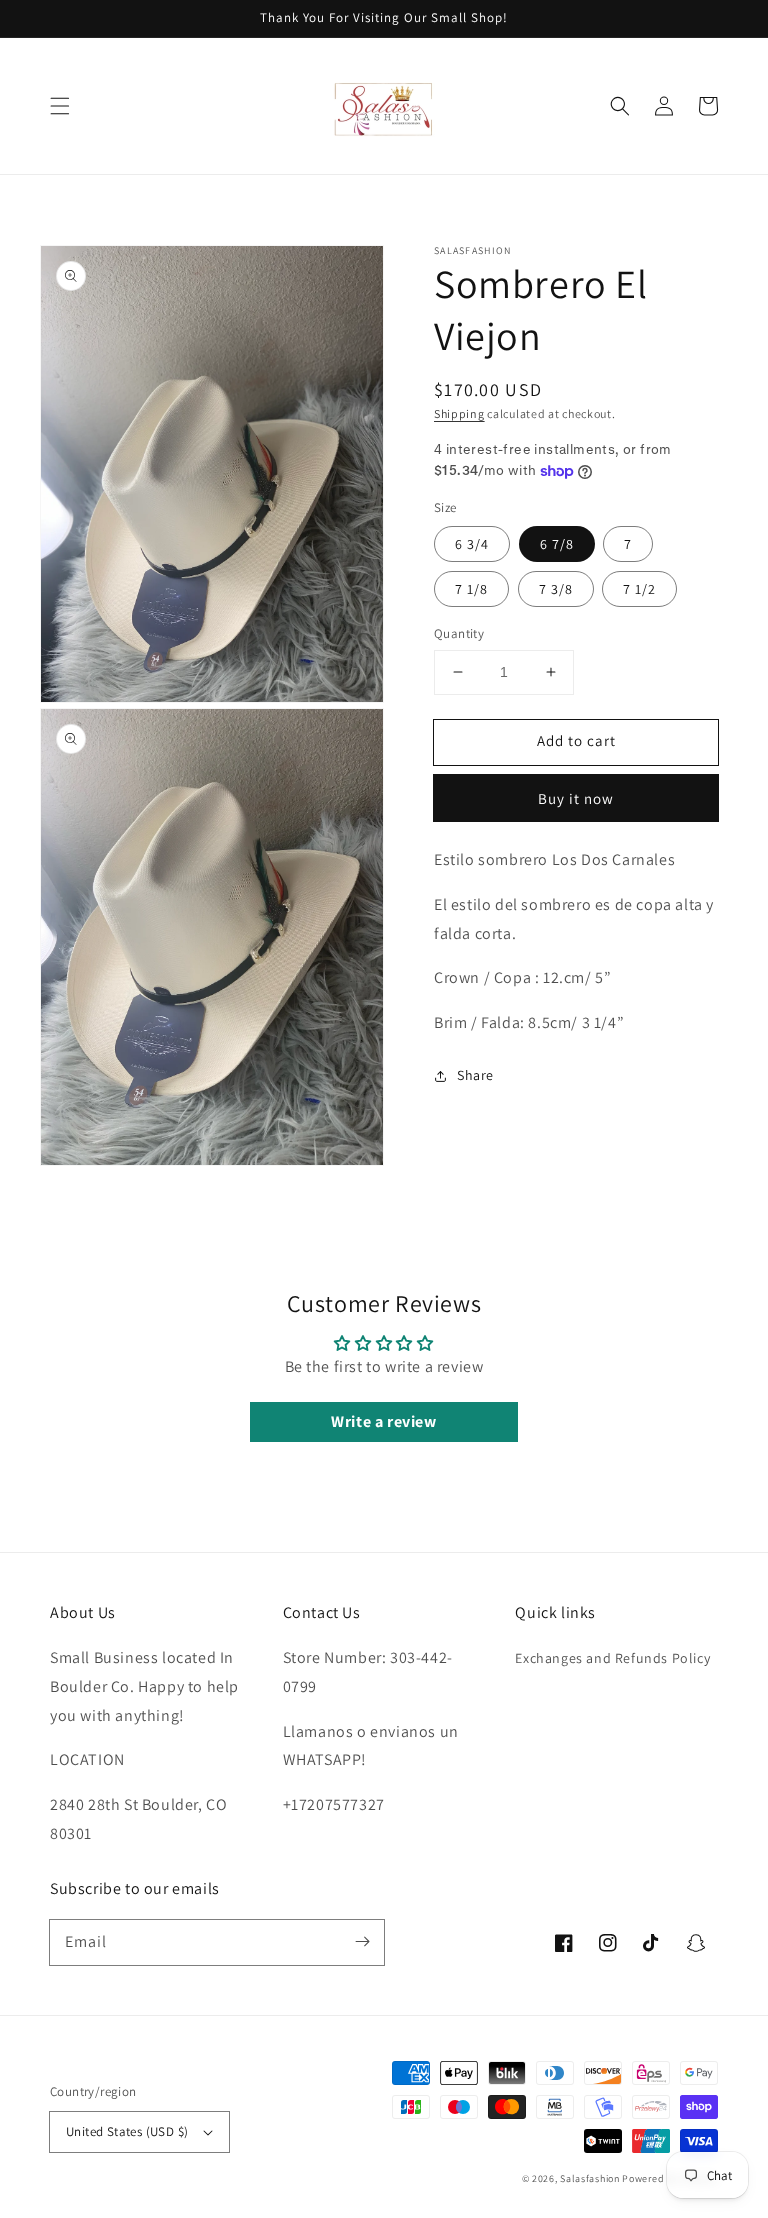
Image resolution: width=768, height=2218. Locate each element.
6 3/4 (472, 544)
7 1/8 (471, 589)
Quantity (459, 633)
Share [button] (475, 1075)
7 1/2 (639, 589)
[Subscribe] (362, 1942)
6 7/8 (557, 544)
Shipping (459, 413)
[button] (60, 106)
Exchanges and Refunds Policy (612, 1658)
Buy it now (576, 798)
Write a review (383, 1421)
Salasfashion (589, 2178)
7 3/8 (556, 589)
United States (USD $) (127, 2131)
